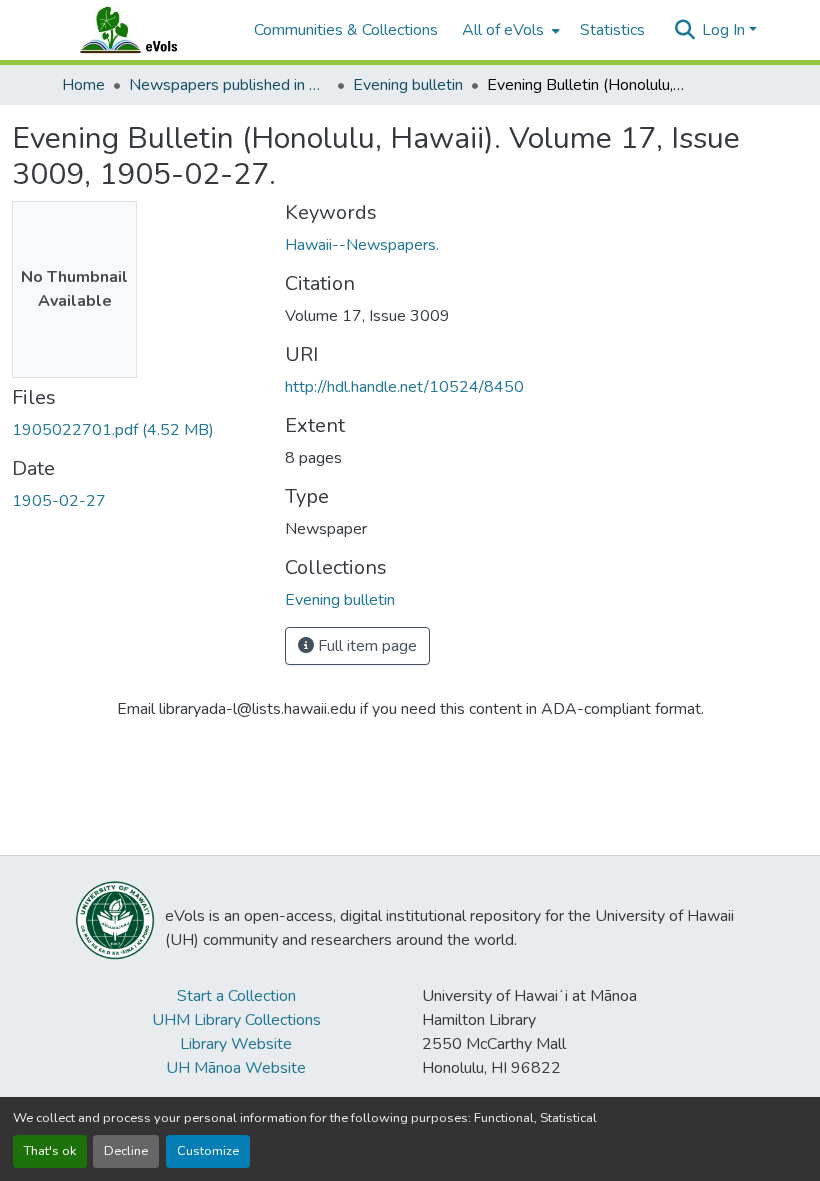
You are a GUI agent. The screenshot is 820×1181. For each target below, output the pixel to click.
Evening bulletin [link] (408, 85)
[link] (136, 430)
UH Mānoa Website (236, 1068)
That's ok (50, 1151)
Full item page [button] (365, 646)
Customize (208, 1151)
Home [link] (83, 85)
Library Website (236, 1044)
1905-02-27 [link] (59, 501)
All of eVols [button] (503, 30)
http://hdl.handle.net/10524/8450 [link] (404, 387)
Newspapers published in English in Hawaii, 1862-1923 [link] (229, 85)
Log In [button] (725, 30)
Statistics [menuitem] (612, 30)
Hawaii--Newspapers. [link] (362, 245)
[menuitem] (509, 30)
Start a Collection (236, 996)
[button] (148, 30)
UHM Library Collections (236, 1020)
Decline (126, 1151)
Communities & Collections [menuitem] (346, 30)
